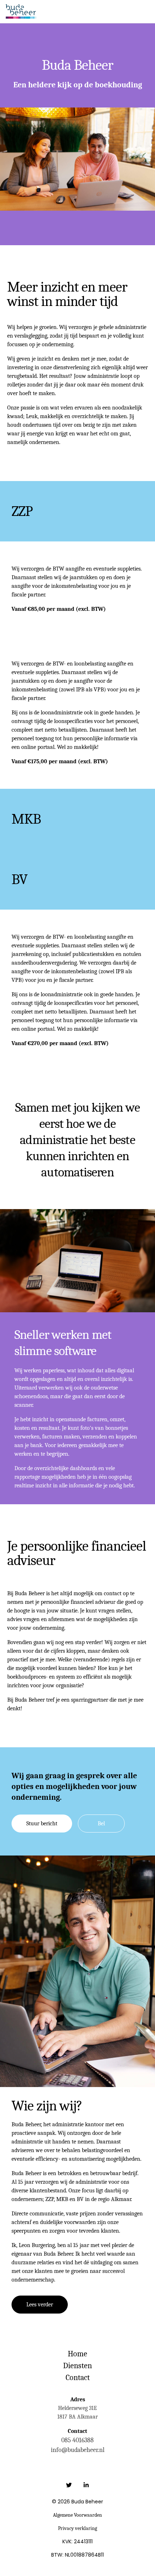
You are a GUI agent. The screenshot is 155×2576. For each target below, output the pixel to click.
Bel (101, 1824)
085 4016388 (77, 2440)
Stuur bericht (42, 1824)
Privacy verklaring (77, 2528)
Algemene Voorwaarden (77, 2515)
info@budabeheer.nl (78, 2450)
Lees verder (40, 2305)
